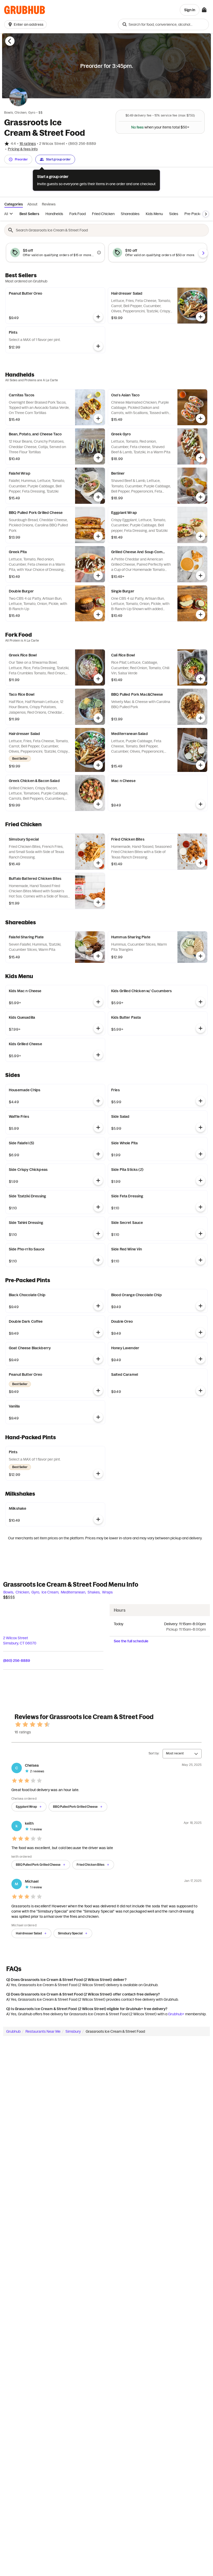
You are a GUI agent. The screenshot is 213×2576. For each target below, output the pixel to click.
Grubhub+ (176, 2014)
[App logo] (25, 10)
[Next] (206, 214)
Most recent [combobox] (175, 1753)
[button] (26, 24)
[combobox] (163, 24)
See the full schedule (131, 1641)
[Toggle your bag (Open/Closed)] (204, 10)
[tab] (29, 214)
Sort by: (154, 1753)
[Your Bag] (204, 10)
